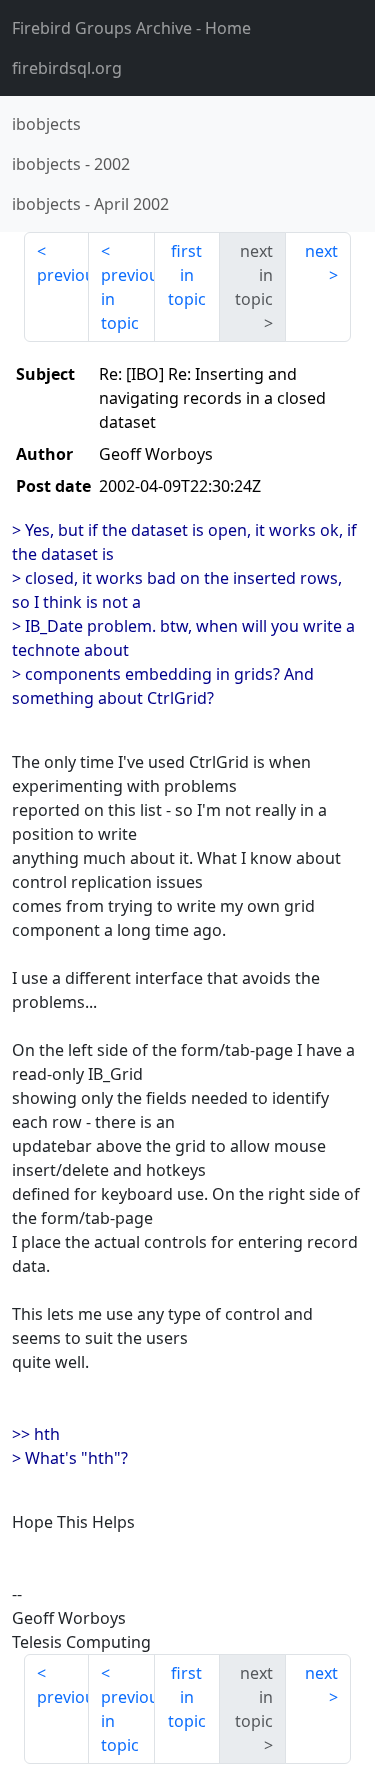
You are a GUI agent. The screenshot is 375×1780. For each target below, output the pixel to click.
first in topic (187, 275)
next (321, 251)
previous (63, 275)
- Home (131, 28)
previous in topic (127, 299)
